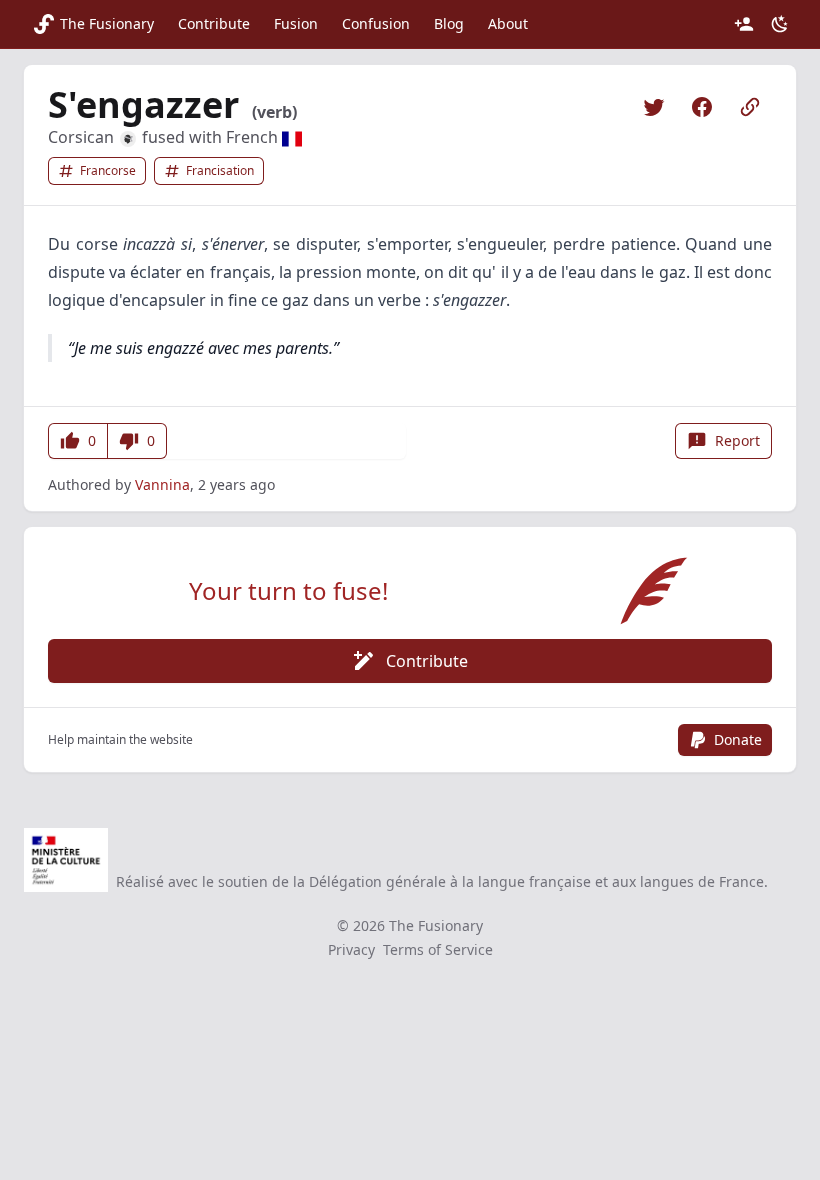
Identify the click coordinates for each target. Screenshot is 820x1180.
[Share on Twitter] (654, 107)
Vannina (162, 484)
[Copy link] (750, 107)
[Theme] (780, 24)
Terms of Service (438, 949)
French (254, 137)
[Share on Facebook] (702, 107)
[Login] (744, 24)
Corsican (83, 137)
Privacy (351, 949)
